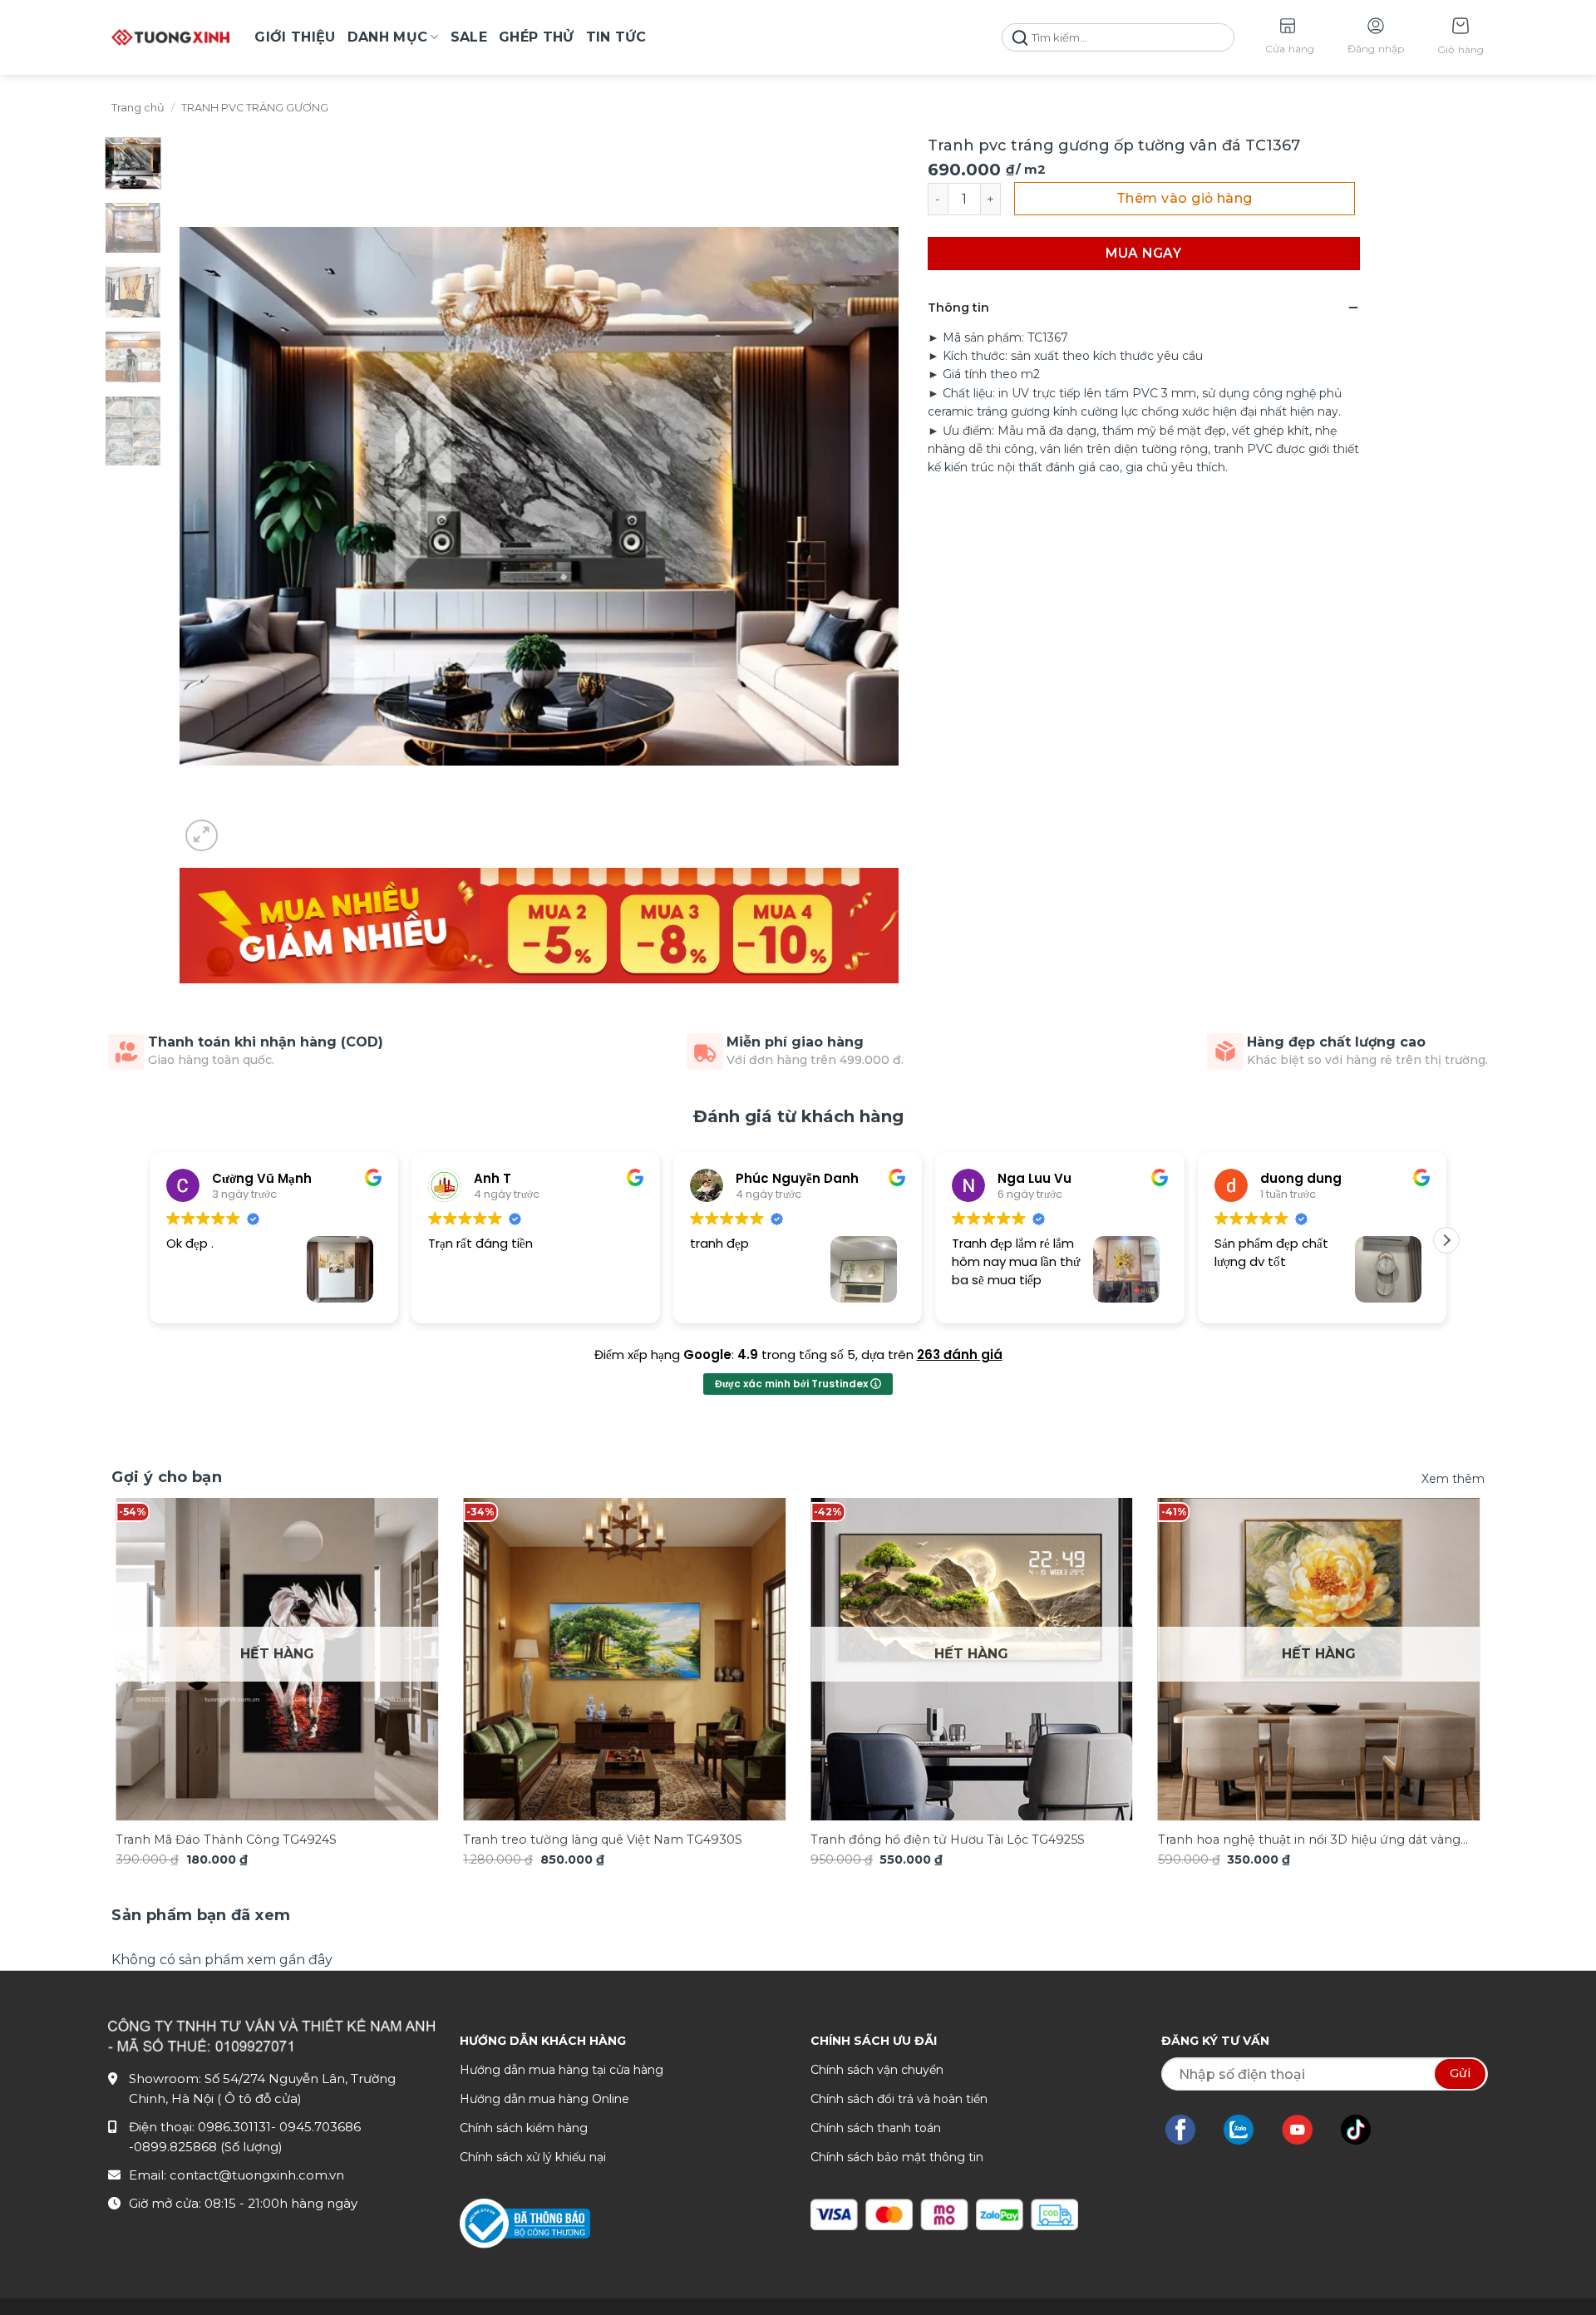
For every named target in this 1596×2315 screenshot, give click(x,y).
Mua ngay (1143, 253)
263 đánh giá (960, 1355)
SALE (469, 37)
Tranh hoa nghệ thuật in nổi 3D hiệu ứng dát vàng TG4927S (1309, 1841)
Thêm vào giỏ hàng (1185, 198)
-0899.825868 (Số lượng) (206, 2147)
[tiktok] (1364, 2130)
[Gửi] (1020, 38)
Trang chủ (138, 108)
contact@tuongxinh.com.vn (257, 2175)
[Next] (1444, 1627)
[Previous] (152, 1627)
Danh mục (388, 37)
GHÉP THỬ (537, 37)
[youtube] (1305, 2130)
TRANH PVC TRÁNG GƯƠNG (255, 108)
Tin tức (616, 37)
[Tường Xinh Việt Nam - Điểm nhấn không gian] (170, 37)
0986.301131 (234, 2127)
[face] (1189, 2130)
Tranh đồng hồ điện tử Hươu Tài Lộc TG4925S (948, 1840)
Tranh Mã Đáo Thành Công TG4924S (226, 1840)
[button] (1461, 38)
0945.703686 (320, 2127)
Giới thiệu (295, 37)
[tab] (201, 1916)
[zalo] (1247, 2130)
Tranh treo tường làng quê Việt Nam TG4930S (603, 1840)
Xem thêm (1453, 1479)
